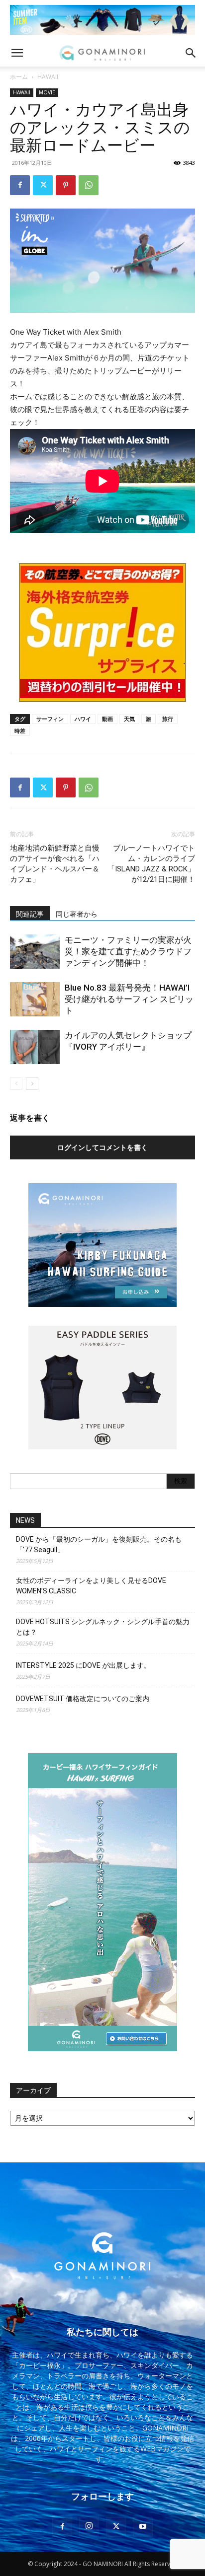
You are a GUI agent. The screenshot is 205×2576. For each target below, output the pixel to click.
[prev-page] (16, 1084)
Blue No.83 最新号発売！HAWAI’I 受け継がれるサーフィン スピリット (129, 999)
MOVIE (47, 92)
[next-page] (32, 1084)
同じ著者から (77, 914)
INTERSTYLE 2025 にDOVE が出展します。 (83, 1665)
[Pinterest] (66, 185)
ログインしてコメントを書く (102, 1147)
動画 (107, 719)
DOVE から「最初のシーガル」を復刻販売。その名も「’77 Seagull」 (99, 1544)
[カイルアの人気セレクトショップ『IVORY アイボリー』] (35, 1047)
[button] (17, 53)
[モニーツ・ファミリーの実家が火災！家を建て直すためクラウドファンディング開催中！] (35, 952)
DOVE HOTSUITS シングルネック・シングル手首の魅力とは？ (103, 1627)
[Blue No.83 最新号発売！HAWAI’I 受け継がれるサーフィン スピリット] (35, 999)
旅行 (168, 719)
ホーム (19, 77)
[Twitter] (43, 185)
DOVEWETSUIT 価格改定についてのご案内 (83, 1699)
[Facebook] (20, 185)
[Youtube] (143, 2527)
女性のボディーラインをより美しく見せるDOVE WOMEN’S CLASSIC (91, 1586)
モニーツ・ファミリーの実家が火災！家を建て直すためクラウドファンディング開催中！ (128, 951)
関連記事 (30, 914)
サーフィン (50, 719)
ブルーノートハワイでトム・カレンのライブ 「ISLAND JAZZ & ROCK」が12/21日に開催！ (151, 864)
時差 (20, 731)
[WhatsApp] (89, 185)
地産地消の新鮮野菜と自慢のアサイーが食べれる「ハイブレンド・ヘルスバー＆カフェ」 (55, 864)
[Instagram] (89, 2526)
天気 (129, 719)
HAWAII (48, 77)
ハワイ (83, 719)
